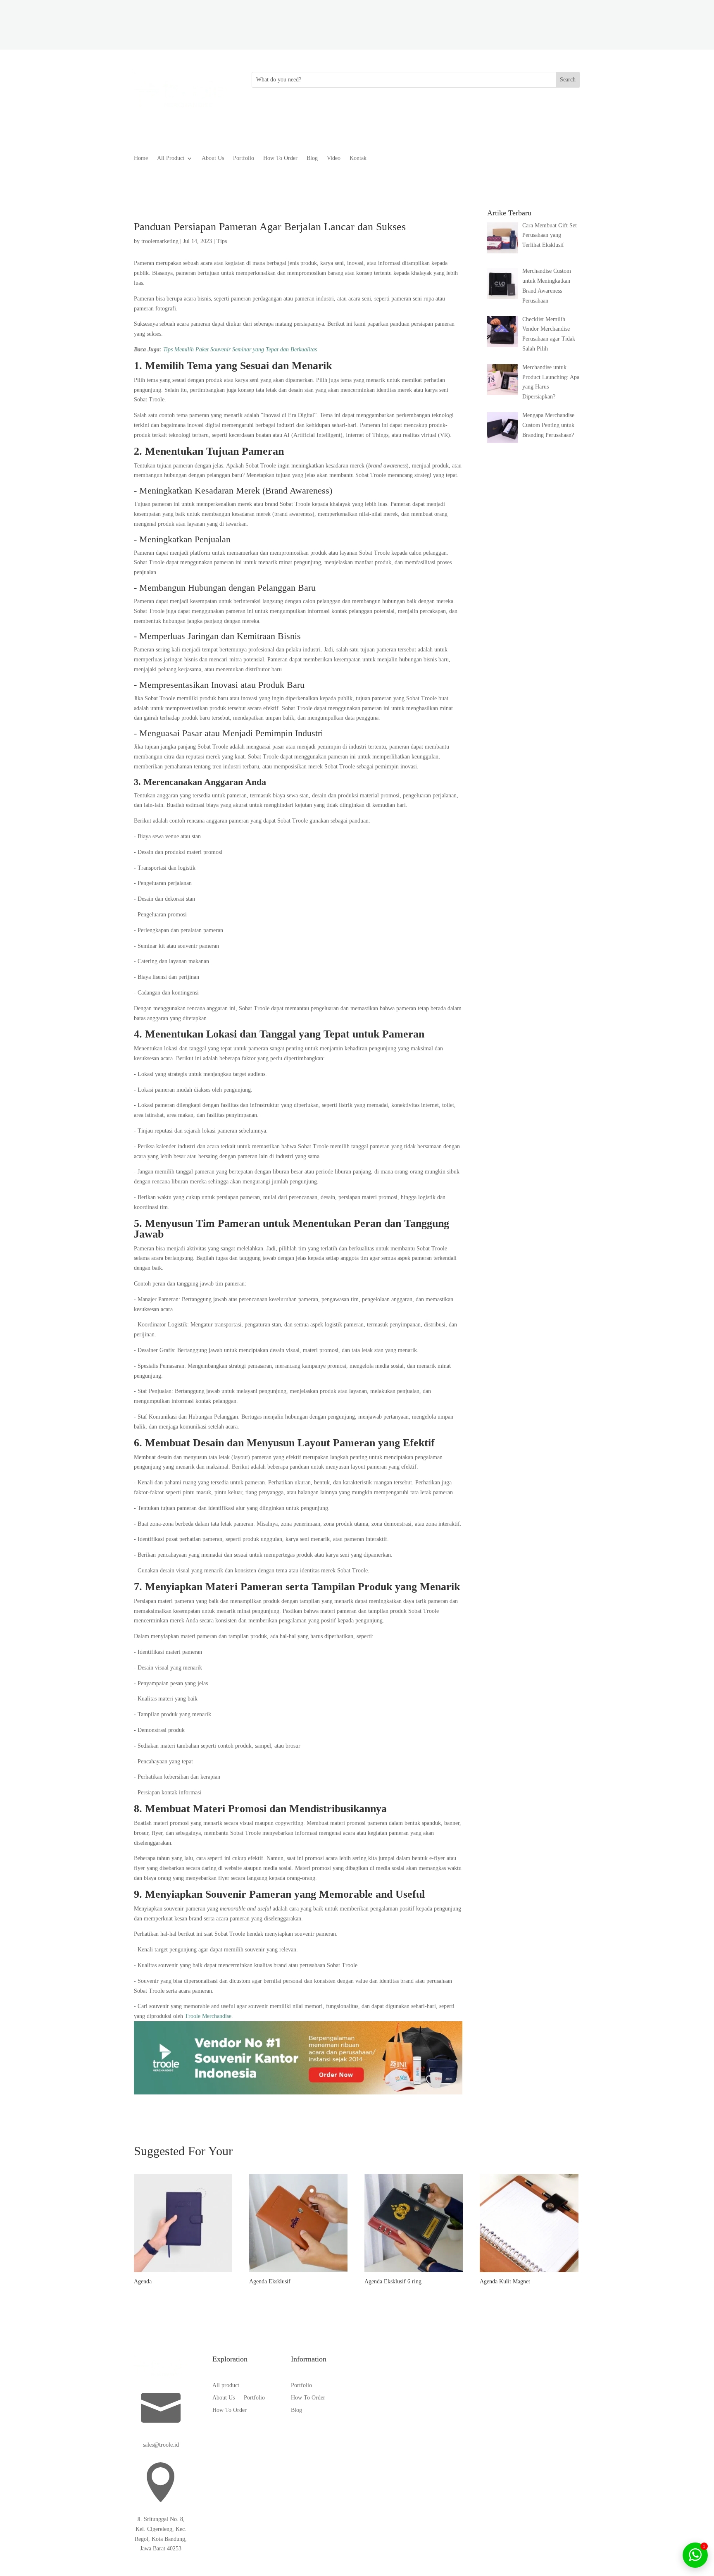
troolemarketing (160, 241)
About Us (213, 158)
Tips (222, 241)
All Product (171, 158)
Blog (312, 158)
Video (334, 158)
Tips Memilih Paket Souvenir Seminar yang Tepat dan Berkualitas (240, 349)
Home (141, 158)
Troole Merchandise (208, 2016)
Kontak (358, 158)
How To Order (280, 158)
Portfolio (244, 158)
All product (226, 2385)
